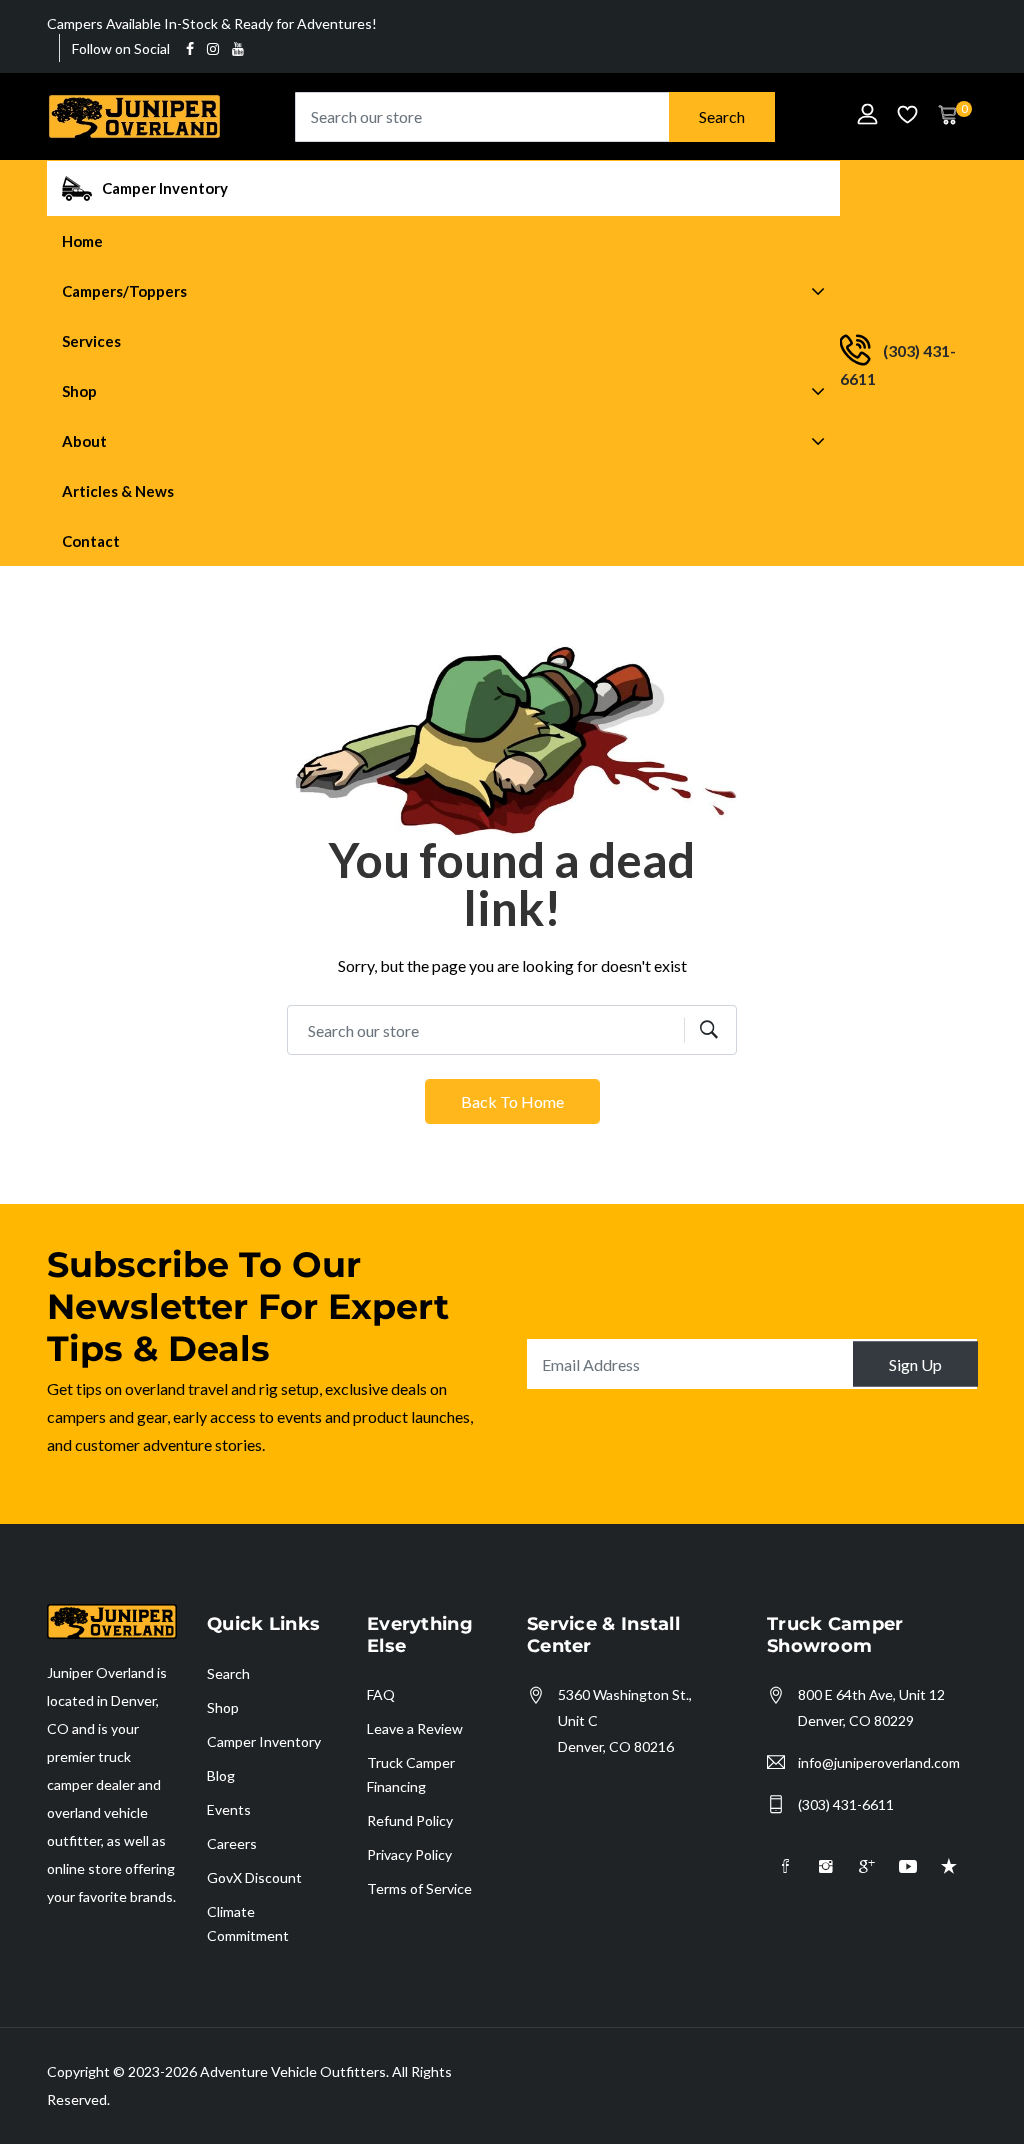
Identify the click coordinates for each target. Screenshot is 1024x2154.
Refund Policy (410, 1820)
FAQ (381, 1694)
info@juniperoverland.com (879, 1762)
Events (229, 1809)
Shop (223, 1707)
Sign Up (915, 1364)
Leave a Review (415, 1728)
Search (722, 116)
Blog (221, 1775)
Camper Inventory (264, 1741)
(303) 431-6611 (846, 1804)
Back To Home (512, 1101)
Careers (232, 1843)
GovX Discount (254, 1877)
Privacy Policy (409, 1854)
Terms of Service (419, 1888)
